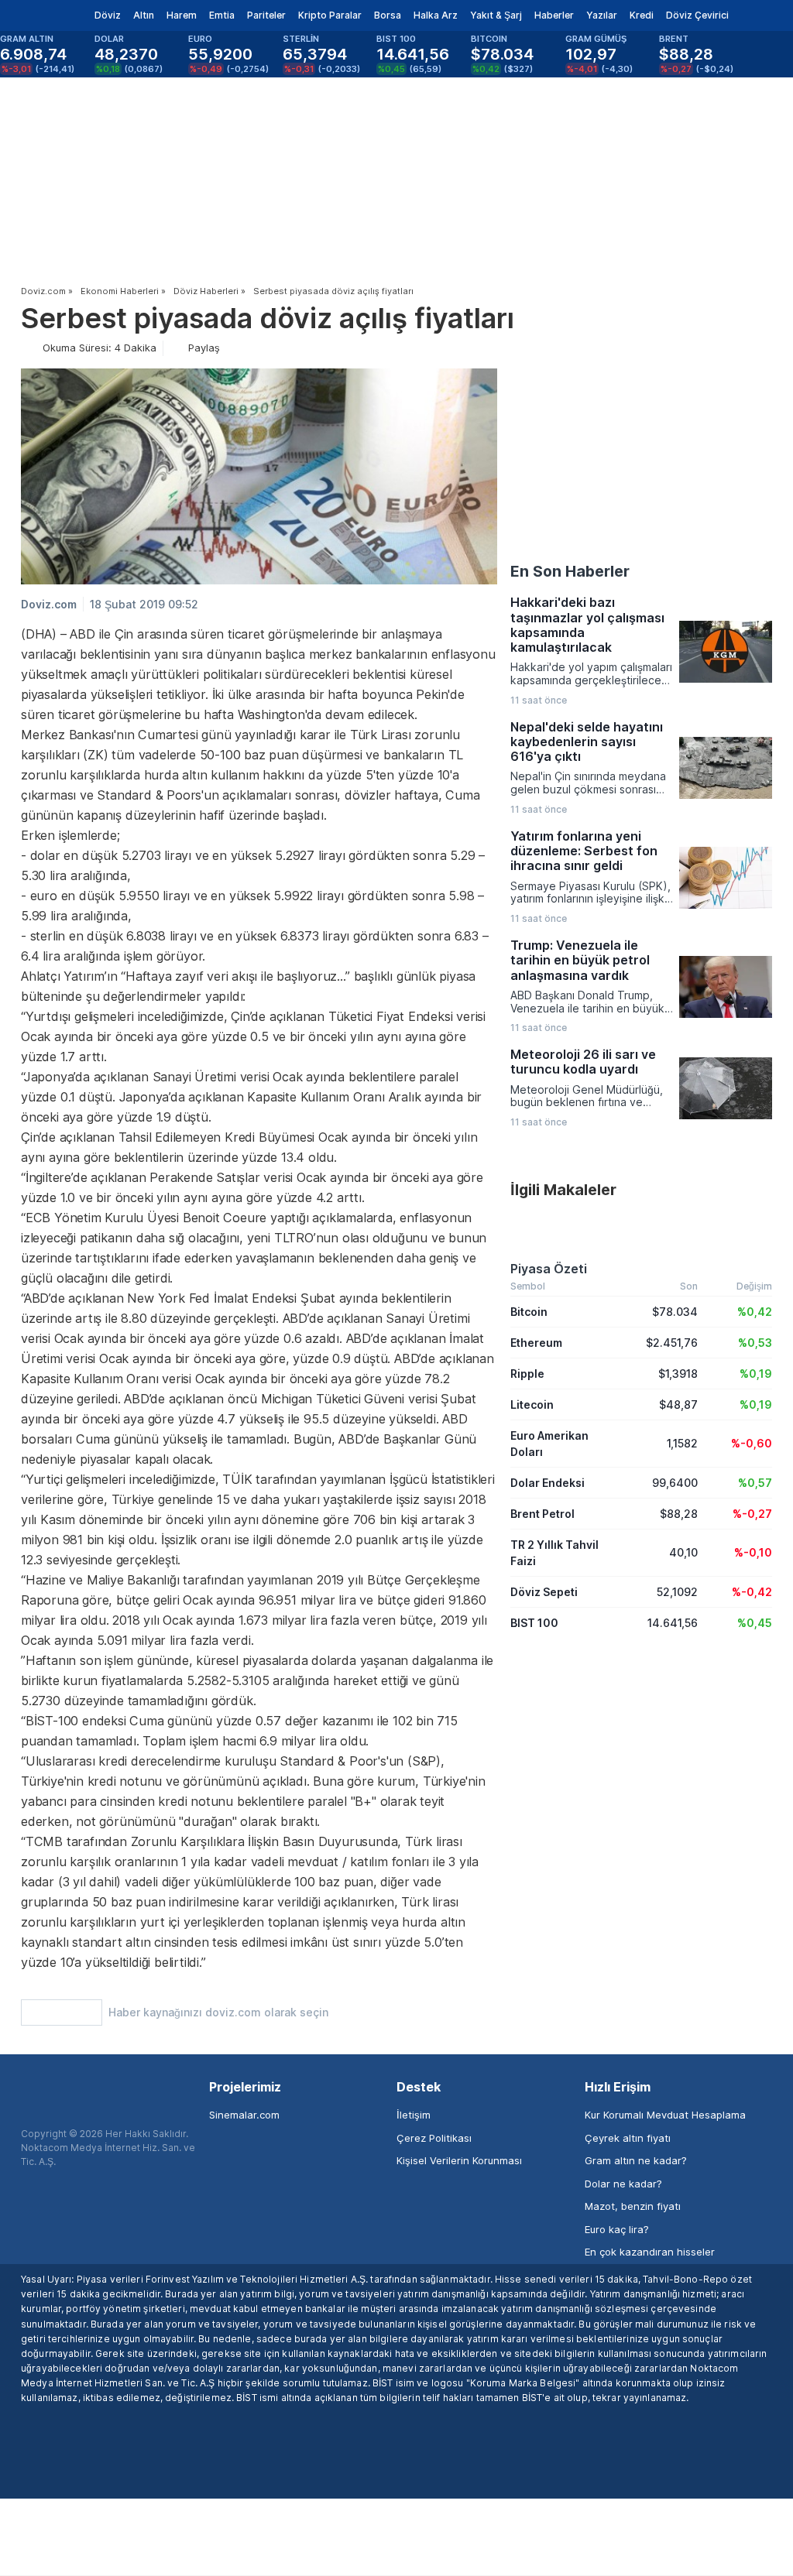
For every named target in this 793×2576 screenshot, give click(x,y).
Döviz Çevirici (697, 15)
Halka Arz (436, 15)
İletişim (414, 2115)
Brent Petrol (542, 1514)
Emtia (222, 15)
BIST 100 (534, 1623)
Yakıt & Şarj (496, 15)
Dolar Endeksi (548, 1483)
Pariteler (266, 15)
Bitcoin (529, 1312)
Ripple (527, 1374)
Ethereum (536, 1343)
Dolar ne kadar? (623, 2184)
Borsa (388, 15)
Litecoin (532, 1404)
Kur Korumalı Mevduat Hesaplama (665, 2115)
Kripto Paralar (330, 15)
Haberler (554, 15)
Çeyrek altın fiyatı (628, 2138)
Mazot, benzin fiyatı (633, 2206)
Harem (182, 15)
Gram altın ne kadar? (636, 2160)
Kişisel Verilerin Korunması (459, 2160)
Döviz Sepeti (544, 1592)
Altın (144, 15)
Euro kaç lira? (617, 2229)
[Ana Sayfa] (38, 15)
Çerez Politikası (434, 2138)
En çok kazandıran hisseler (650, 2252)
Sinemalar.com (244, 2115)
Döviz (108, 15)
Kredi (642, 15)
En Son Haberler (570, 571)
